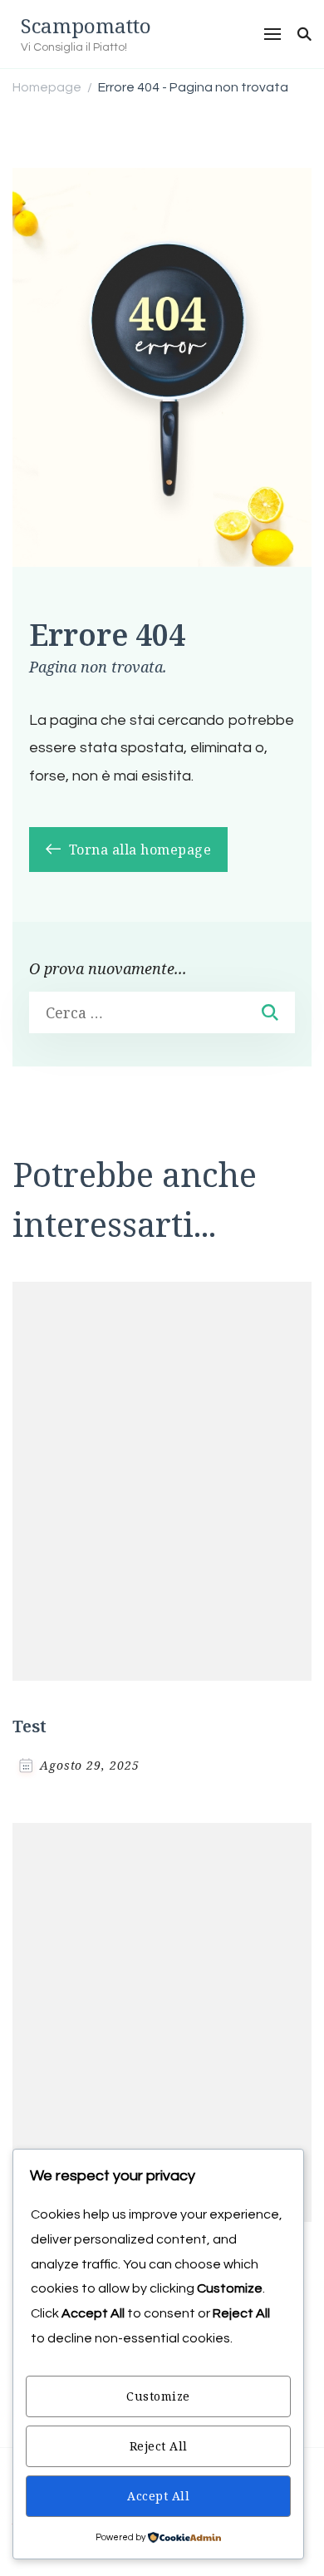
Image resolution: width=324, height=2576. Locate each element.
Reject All (159, 2446)
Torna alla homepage (138, 850)
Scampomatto (86, 25)
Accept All (158, 2496)
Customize (158, 2396)
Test (29, 1726)
